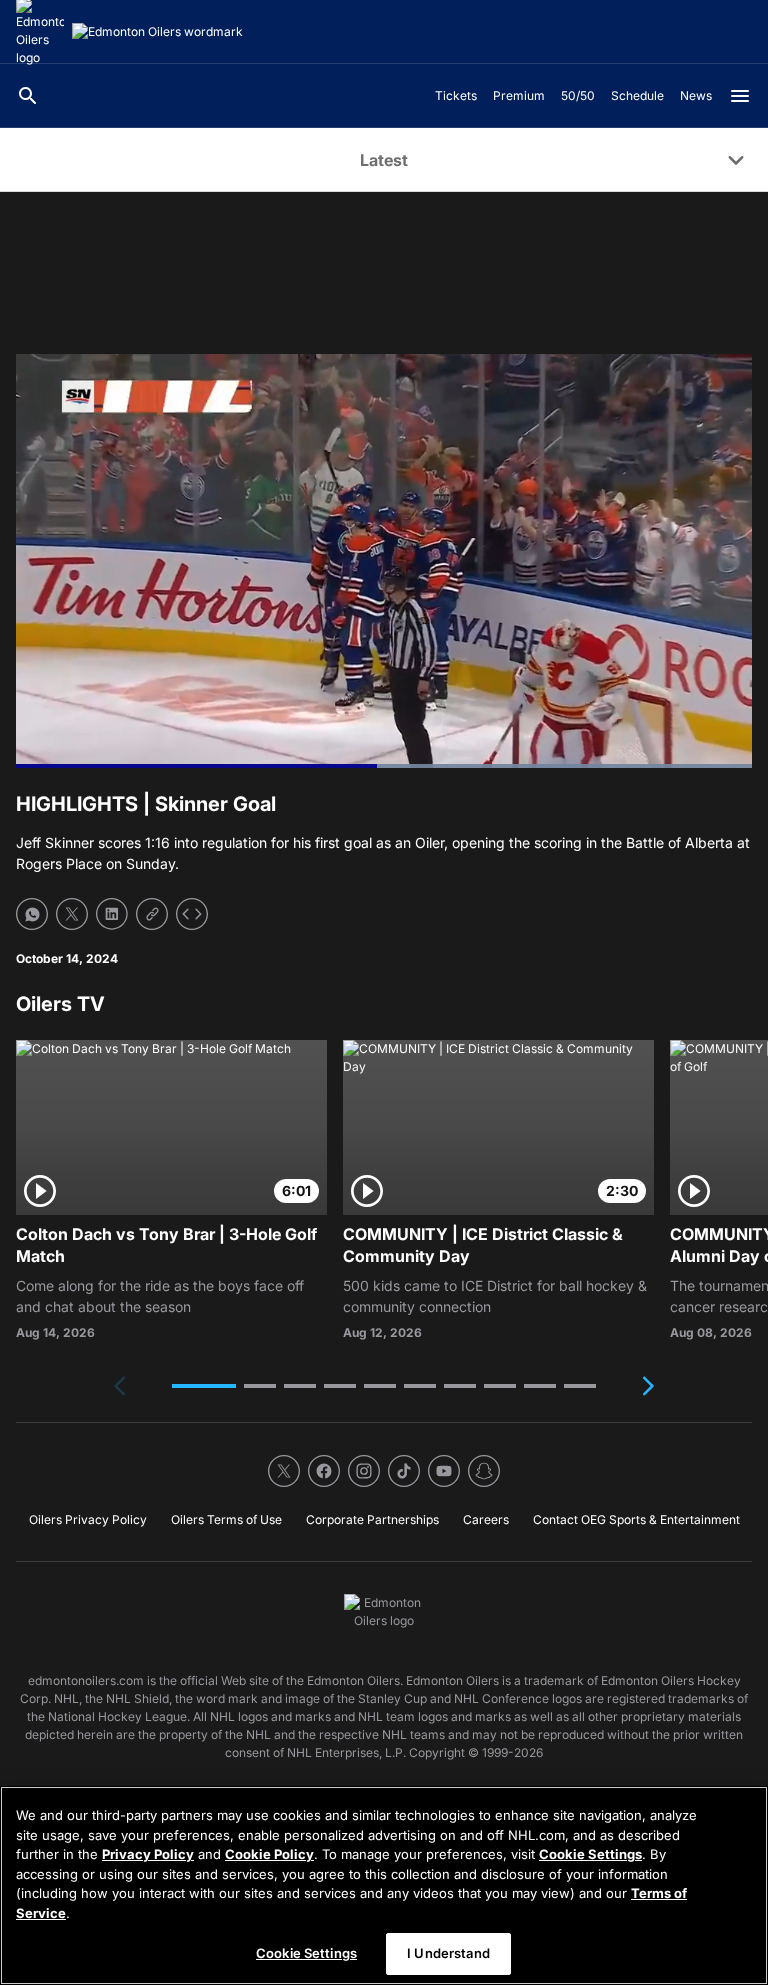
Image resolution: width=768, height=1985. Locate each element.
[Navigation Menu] (740, 96)
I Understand (448, 1953)
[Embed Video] (192, 914)
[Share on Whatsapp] (32, 914)
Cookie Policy (269, 1854)
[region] (384, 1885)
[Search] (28, 96)
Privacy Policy (148, 1854)
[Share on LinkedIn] (112, 914)
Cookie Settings (590, 1854)
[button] (204, 1386)
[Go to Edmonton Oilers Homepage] (157, 32)
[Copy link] (152, 914)
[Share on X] (72, 914)
